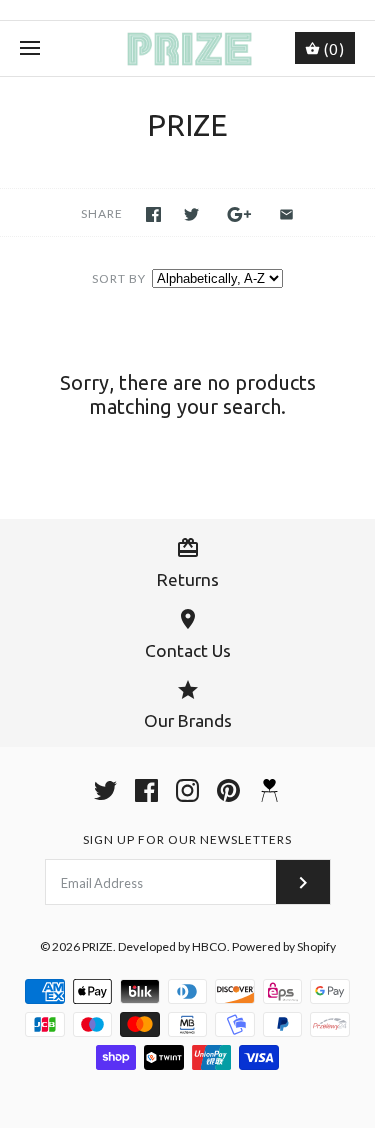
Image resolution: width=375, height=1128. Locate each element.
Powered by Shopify (284, 946)
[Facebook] (146, 790)
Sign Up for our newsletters (187, 839)
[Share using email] (286, 214)
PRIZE (97, 946)
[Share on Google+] (239, 214)
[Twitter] (105, 790)
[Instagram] (187, 790)
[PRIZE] (187, 48)
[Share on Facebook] (153, 214)
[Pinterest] (228, 790)
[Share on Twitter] (191, 214)
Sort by (119, 278)
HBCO (209, 946)
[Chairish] (269, 790)
